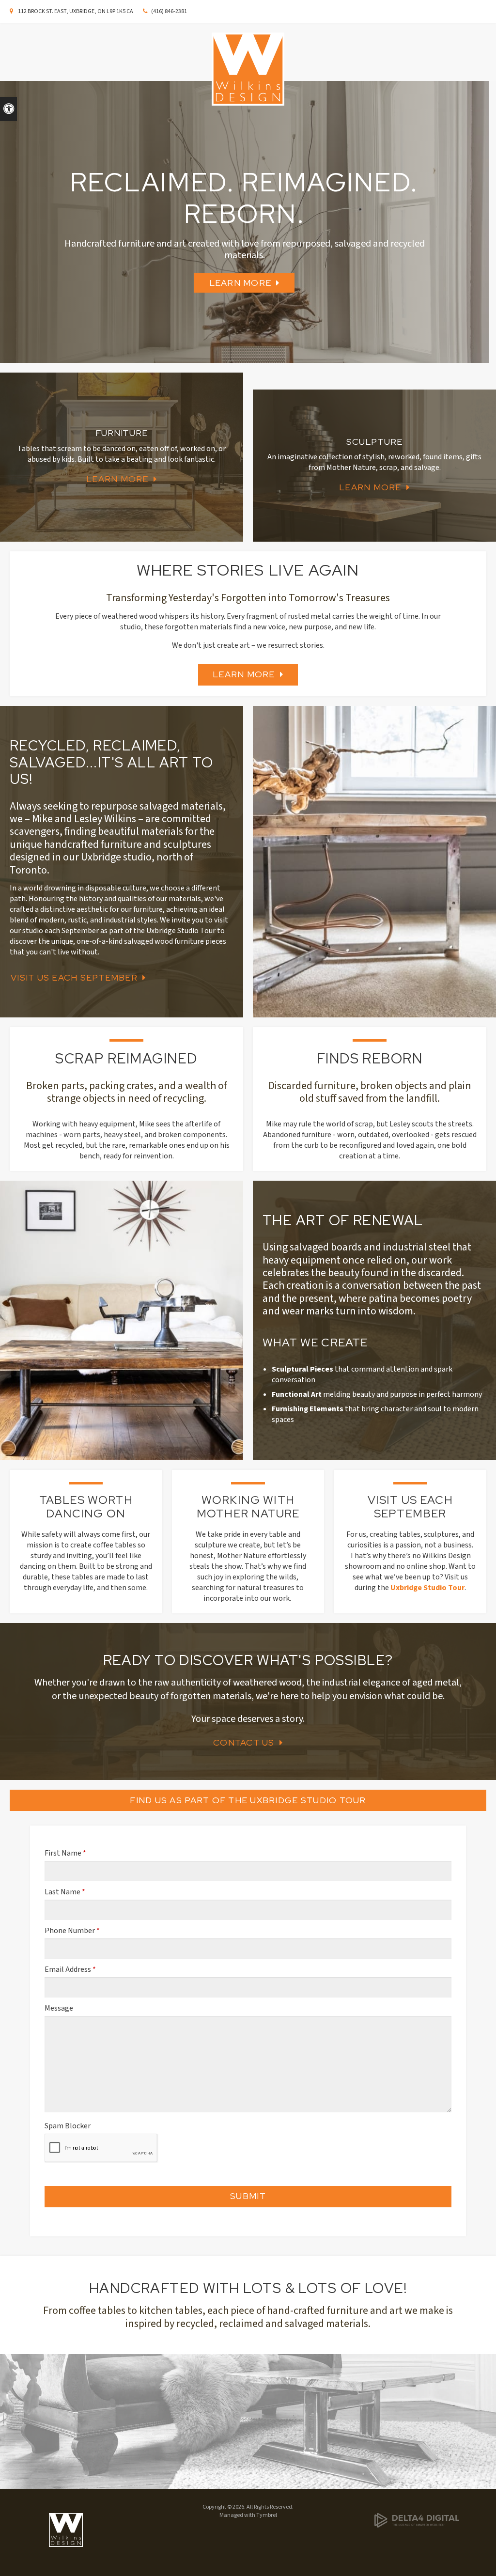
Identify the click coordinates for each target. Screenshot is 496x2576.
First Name (65, 1853)
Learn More (240, 283)
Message (59, 2008)
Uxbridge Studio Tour (427, 1588)
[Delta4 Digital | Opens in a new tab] (430, 2520)
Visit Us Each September (74, 977)
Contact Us (244, 1742)
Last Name (65, 1892)
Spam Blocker (68, 2126)
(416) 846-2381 (169, 11)
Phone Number (72, 1931)
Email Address (70, 1969)
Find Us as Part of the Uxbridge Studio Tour (248, 1800)
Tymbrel (267, 2515)
